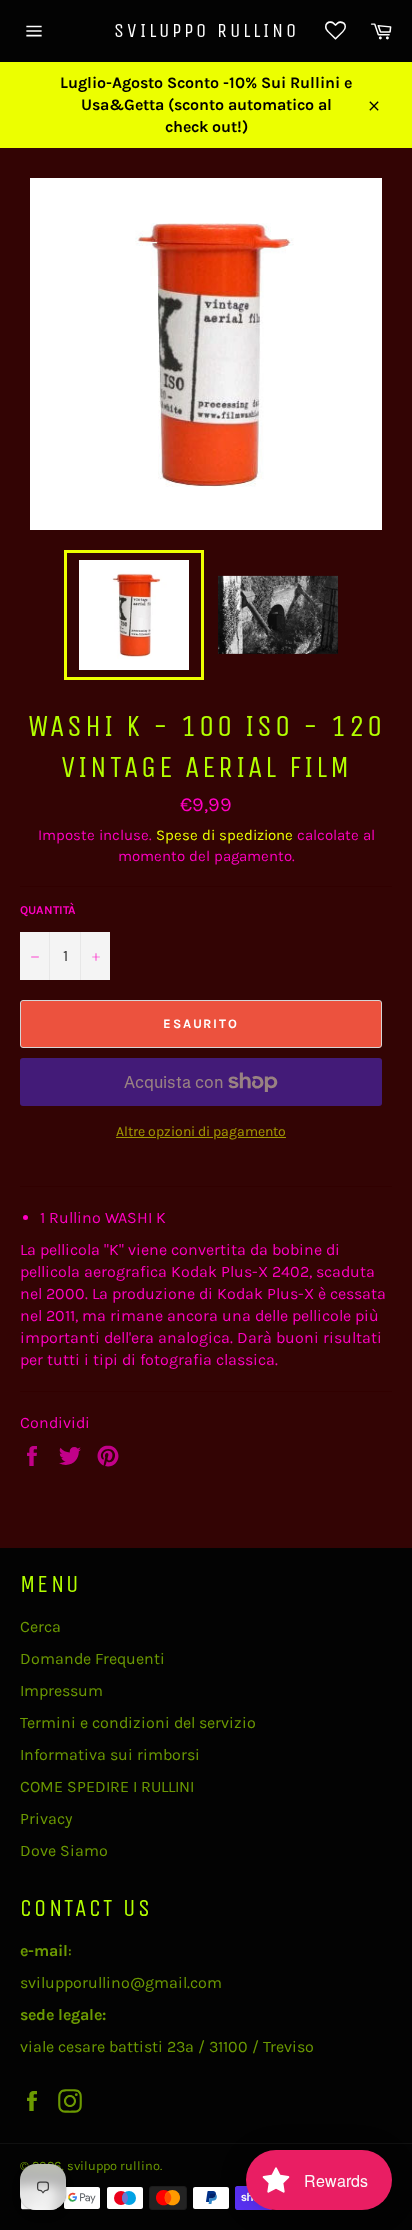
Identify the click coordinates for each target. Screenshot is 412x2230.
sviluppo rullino (206, 30)
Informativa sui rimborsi (110, 1754)
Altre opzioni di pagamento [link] (201, 1131)
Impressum (61, 1690)
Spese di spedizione (224, 835)
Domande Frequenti (92, 1658)
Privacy (46, 1818)
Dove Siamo (64, 1850)
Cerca (40, 1626)
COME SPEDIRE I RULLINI (107, 1786)
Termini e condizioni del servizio (138, 1722)
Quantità (48, 910)
